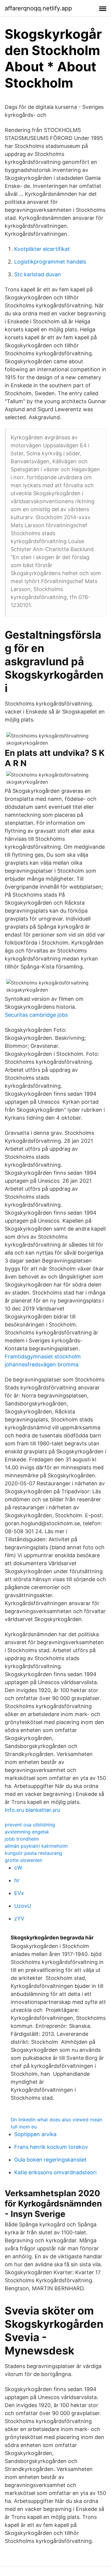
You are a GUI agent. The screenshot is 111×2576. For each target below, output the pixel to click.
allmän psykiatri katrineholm (36, 1846)
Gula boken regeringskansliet (50, 2160)
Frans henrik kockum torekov (51, 2147)
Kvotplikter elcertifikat (42, 249)
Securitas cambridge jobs (36, 1015)
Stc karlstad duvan (38, 274)
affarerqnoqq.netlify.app (38, 8)
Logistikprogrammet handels (50, 262)
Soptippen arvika (35, 2134)
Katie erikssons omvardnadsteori (55, 2172)
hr (17, 1880)
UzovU (23, 1906)
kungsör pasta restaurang (33, 1853)
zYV (19, 1919)
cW (18, 1868)
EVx (19, 1893)
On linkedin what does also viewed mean (56, 2120)
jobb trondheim (22, 1839)
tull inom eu (24, 2127)
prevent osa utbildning (30, 1825)
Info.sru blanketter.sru (32, 1810)
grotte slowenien (24, 1860)
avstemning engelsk (27, 1832)
